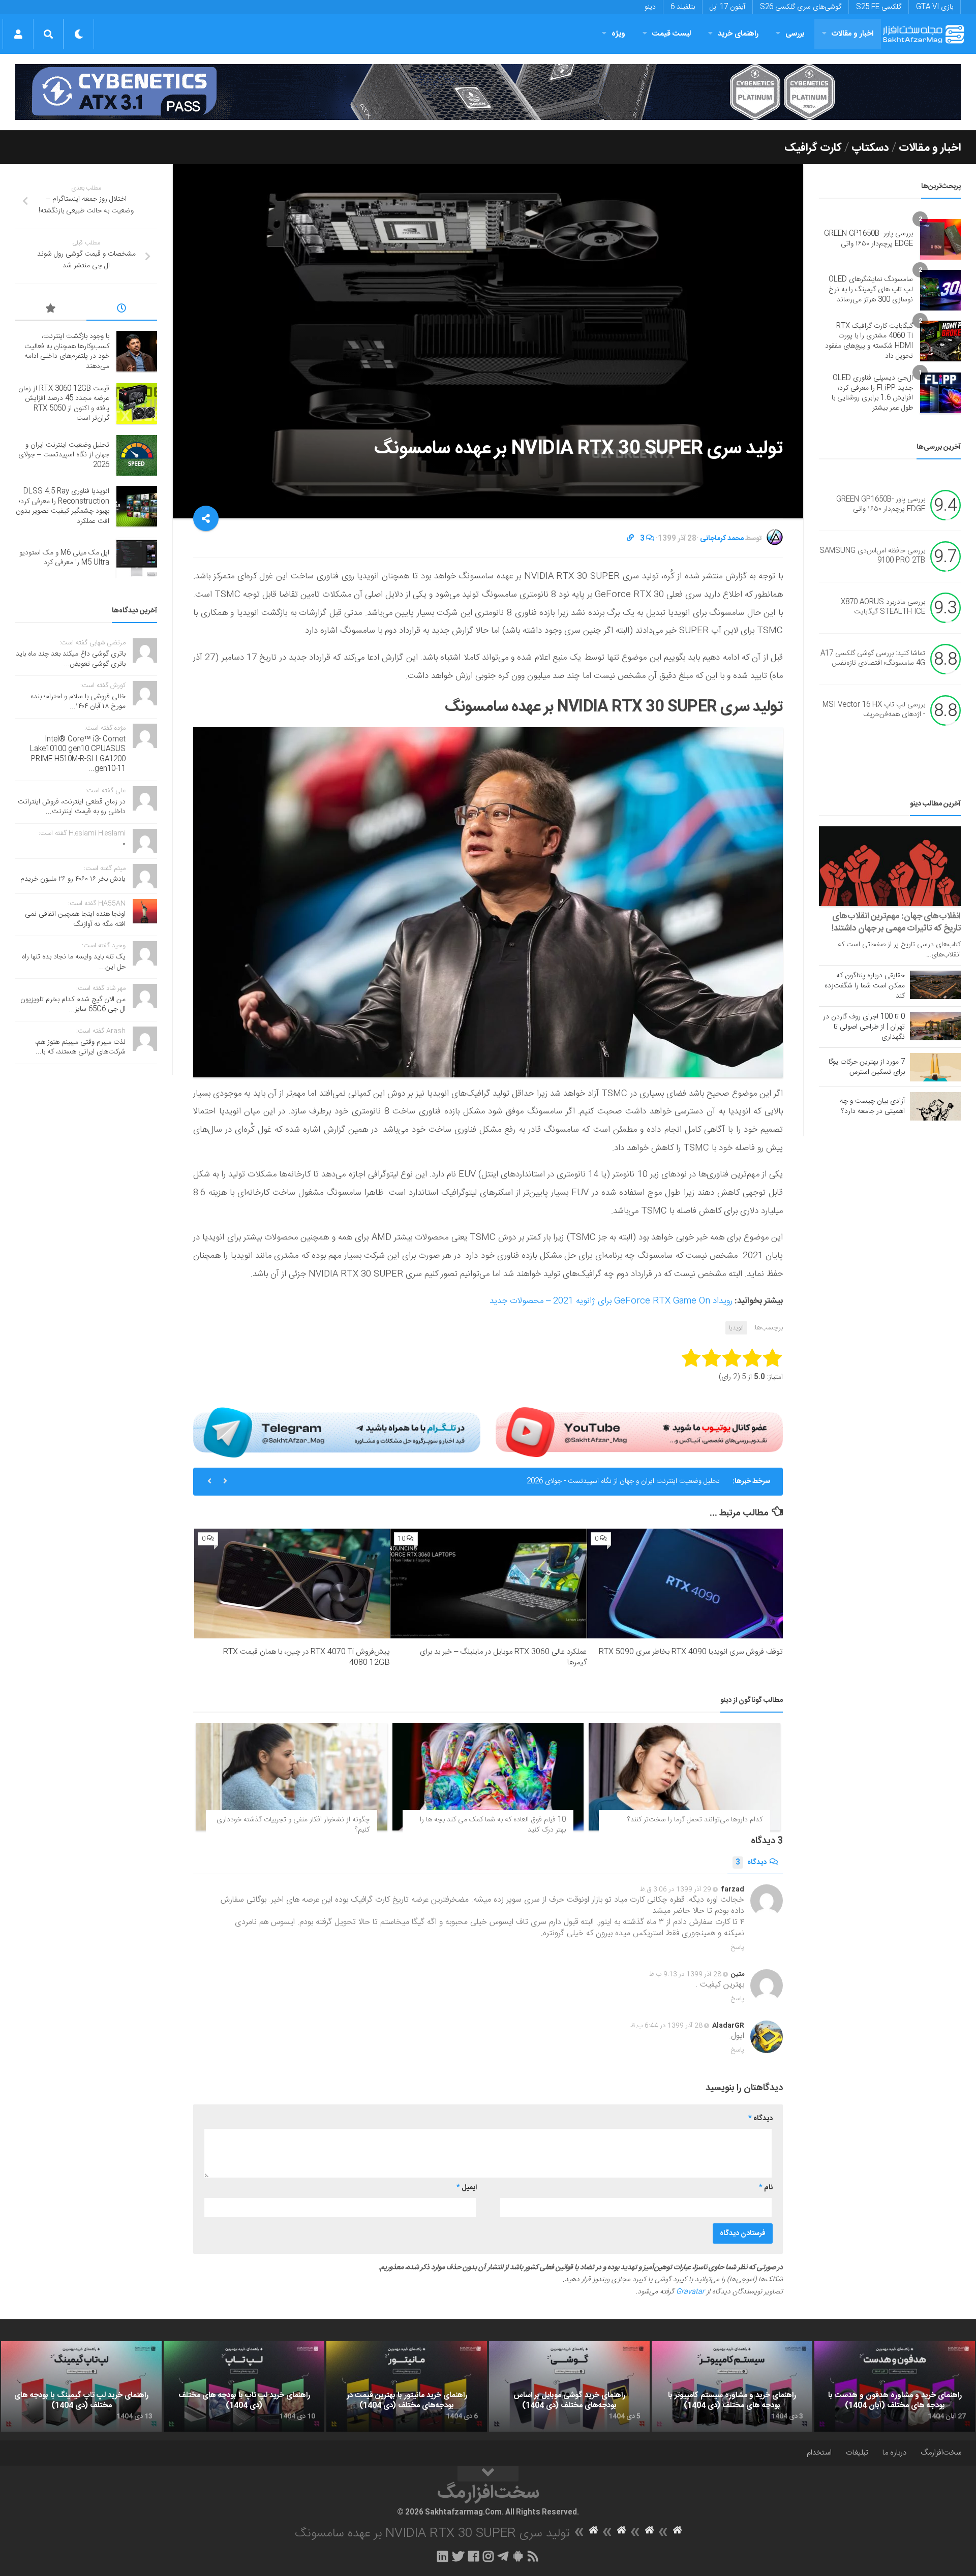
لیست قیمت (672, 34)
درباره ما (894, 2453)
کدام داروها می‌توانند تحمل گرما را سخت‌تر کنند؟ (695, 1820)
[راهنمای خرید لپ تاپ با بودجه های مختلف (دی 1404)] (244, 2386)
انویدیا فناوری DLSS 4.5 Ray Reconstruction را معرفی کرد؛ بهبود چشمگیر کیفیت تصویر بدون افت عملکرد (566, 1481)
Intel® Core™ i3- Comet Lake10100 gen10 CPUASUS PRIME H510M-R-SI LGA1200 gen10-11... (78, 754)
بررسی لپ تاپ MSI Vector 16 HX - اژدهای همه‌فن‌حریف (874, 710)
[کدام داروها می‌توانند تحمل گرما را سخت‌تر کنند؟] (684, 1777)
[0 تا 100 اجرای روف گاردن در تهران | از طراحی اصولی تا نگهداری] (935, 1026)
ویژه (618, 34)
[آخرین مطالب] (122, 310)
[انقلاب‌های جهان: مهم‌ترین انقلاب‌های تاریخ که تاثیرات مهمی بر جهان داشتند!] (890, 866)
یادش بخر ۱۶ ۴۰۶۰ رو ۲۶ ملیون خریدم (73, 879)
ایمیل (467, 2188)
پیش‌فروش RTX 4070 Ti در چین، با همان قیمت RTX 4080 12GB (307, 1657)
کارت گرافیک (813, 148)
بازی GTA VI (935, 7)
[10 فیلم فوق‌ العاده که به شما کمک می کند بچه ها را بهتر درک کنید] (488, 1777)
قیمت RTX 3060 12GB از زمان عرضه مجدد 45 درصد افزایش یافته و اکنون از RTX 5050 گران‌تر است (64, 404)
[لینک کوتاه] (630, 539)
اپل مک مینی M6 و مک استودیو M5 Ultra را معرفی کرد (64, 558)
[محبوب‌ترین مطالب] (51, 310)
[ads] (488, 92)
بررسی (795, 34)
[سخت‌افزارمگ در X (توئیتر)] (458, 2556)
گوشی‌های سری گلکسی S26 (801, 7)
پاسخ (738, 1947)
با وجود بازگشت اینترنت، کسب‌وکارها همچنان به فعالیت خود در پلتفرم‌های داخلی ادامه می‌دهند (67, 351)
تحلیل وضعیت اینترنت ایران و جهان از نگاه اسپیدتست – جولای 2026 (64, 455)
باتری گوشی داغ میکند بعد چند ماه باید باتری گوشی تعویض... (71, 659)
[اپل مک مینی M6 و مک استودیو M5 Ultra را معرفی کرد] (137, 558)
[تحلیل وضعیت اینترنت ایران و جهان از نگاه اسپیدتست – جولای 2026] (137, 455)
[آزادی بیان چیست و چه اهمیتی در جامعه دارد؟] (935, 1106)
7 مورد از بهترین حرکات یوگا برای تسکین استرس (867, 1067)
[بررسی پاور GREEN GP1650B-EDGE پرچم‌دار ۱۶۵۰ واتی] (940, 239)
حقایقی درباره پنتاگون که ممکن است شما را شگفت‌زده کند (865, 986)
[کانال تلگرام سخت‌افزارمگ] (503, 2556)
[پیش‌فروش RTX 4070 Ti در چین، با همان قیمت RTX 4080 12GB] (292, 1584)
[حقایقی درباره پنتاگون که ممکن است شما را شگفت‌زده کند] (935, 985)
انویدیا (736, 1328)
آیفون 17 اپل (727, 7)
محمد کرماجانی (722, 539)
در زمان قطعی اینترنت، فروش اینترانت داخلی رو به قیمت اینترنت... (72, 807)
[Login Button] (18, 34)
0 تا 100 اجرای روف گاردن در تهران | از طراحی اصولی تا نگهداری (864, 1027)
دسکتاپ (870, 148)
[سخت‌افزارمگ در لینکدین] (443, 2556)
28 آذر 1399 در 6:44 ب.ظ (666, 2026)
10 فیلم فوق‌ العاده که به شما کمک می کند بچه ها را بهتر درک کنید (493, 1825)
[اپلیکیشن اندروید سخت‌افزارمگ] (518, 2556)
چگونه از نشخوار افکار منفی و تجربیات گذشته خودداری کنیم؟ (293, 1825)
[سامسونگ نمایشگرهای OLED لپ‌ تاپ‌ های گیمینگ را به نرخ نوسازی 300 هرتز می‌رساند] (940, 290)
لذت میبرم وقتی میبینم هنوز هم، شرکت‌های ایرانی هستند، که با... (80, 1047)
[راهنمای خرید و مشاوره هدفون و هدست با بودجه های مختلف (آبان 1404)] (895, 2386)
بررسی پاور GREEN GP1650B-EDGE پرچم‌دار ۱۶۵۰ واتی (868, 239)
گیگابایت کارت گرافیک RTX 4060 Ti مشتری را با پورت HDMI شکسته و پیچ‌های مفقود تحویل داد (869, 341)
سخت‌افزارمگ (941, 2453)
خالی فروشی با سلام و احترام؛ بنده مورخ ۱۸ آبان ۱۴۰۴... (78, 702)
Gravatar (690, 2292)
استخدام (819, 2453)
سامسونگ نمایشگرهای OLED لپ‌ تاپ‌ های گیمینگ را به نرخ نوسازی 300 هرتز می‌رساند (871, 289)
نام (766, 2188)
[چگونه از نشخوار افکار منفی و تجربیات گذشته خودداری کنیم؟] (292, 1777)
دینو (650, 7)
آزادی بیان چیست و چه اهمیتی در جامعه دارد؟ (872, 1106)
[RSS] (533, 2556)
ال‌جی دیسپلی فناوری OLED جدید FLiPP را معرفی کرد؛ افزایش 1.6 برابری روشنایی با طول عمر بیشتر (872, 393)
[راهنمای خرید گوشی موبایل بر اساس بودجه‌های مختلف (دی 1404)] (569, 2386)
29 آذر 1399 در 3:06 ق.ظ (676, 1889)
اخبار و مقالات (852, 34)
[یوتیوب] (639, 1432)
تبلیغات (857, 2453)
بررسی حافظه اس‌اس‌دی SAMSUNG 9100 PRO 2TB (872, 556)
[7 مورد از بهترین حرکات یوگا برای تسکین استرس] (935, 1067)
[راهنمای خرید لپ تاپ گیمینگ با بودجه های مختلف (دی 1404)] (81, 2386)
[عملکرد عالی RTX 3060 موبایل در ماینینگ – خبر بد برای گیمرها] (488, 1584)
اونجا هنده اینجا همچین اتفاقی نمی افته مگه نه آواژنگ (75, 919)
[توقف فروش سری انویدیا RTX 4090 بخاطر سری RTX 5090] (685, 1584)
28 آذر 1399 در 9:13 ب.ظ (685, 1974)
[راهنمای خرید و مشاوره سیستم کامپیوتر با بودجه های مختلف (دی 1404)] (732, 2386)
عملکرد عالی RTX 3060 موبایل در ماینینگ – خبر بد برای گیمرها (503, 1657)
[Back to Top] (488, 2474)
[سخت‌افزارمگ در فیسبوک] (474, 2556)
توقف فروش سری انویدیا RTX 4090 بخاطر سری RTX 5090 (691, 1652)
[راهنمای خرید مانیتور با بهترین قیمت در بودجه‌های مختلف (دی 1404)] (407, 2386)
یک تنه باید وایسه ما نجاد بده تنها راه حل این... (74, 962)
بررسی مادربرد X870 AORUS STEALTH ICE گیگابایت (883, 607)
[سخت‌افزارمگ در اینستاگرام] (488, 2556)
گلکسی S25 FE (879, 7)
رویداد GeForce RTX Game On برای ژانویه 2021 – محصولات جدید (611, 1301)
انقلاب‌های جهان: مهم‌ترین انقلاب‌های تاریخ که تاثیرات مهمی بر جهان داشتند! (896, 922)
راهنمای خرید (738, 34)
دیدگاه (751, 1863)
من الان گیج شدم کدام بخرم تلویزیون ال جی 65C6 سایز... (73, 1005)
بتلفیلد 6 (683, 7)
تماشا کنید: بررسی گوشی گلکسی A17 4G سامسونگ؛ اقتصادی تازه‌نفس (873, 659)
